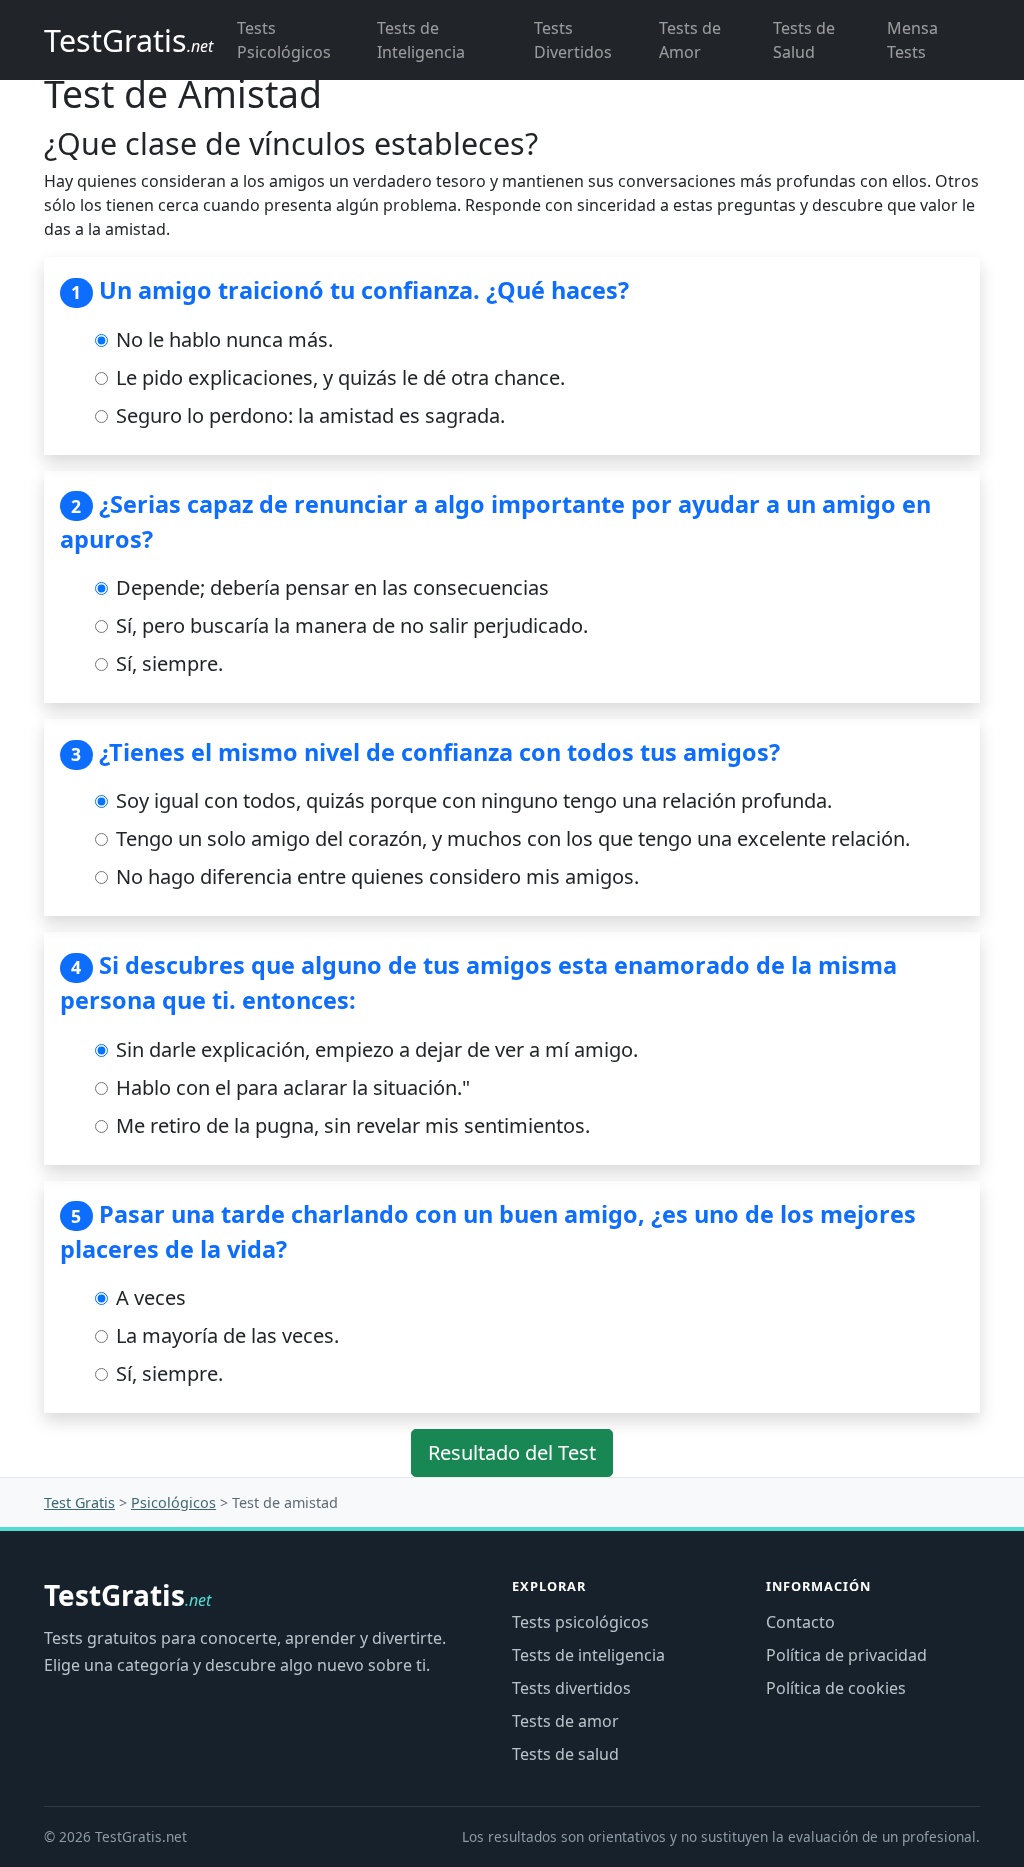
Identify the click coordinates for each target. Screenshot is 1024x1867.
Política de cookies (836, 1688)
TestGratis (127, 1596)
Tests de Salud (804, 40)
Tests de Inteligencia (421, 40)
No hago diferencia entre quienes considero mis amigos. (375, 876)
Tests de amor (565, 1721)
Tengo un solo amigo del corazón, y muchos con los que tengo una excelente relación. (510, 838)
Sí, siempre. (167, 663)
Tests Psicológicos (284, 40)
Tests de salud (565, 1754)
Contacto (800, 1622)
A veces (148, 1297)
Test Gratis (79, 1502)
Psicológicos (173, 1502)
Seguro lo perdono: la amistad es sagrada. (308, 415)
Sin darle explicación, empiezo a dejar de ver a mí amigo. (374, 1049)
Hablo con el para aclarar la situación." (290, 1087)
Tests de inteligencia (588, 1655)
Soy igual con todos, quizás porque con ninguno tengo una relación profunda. (471, 800)
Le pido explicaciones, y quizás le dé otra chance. (338, 377)
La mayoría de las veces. (225, 1335)
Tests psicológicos (580, 1622)
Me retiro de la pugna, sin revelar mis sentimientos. (350, 1125)
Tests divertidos (571, 1688)
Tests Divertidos (573, 40)
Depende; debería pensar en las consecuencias (330, 587)
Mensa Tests (912, 40)
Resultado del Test (512, 1452)
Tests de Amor (690, 40)
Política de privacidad (846, 1655)
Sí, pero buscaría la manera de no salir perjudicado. (349, 625)
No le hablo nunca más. (222, 339)
